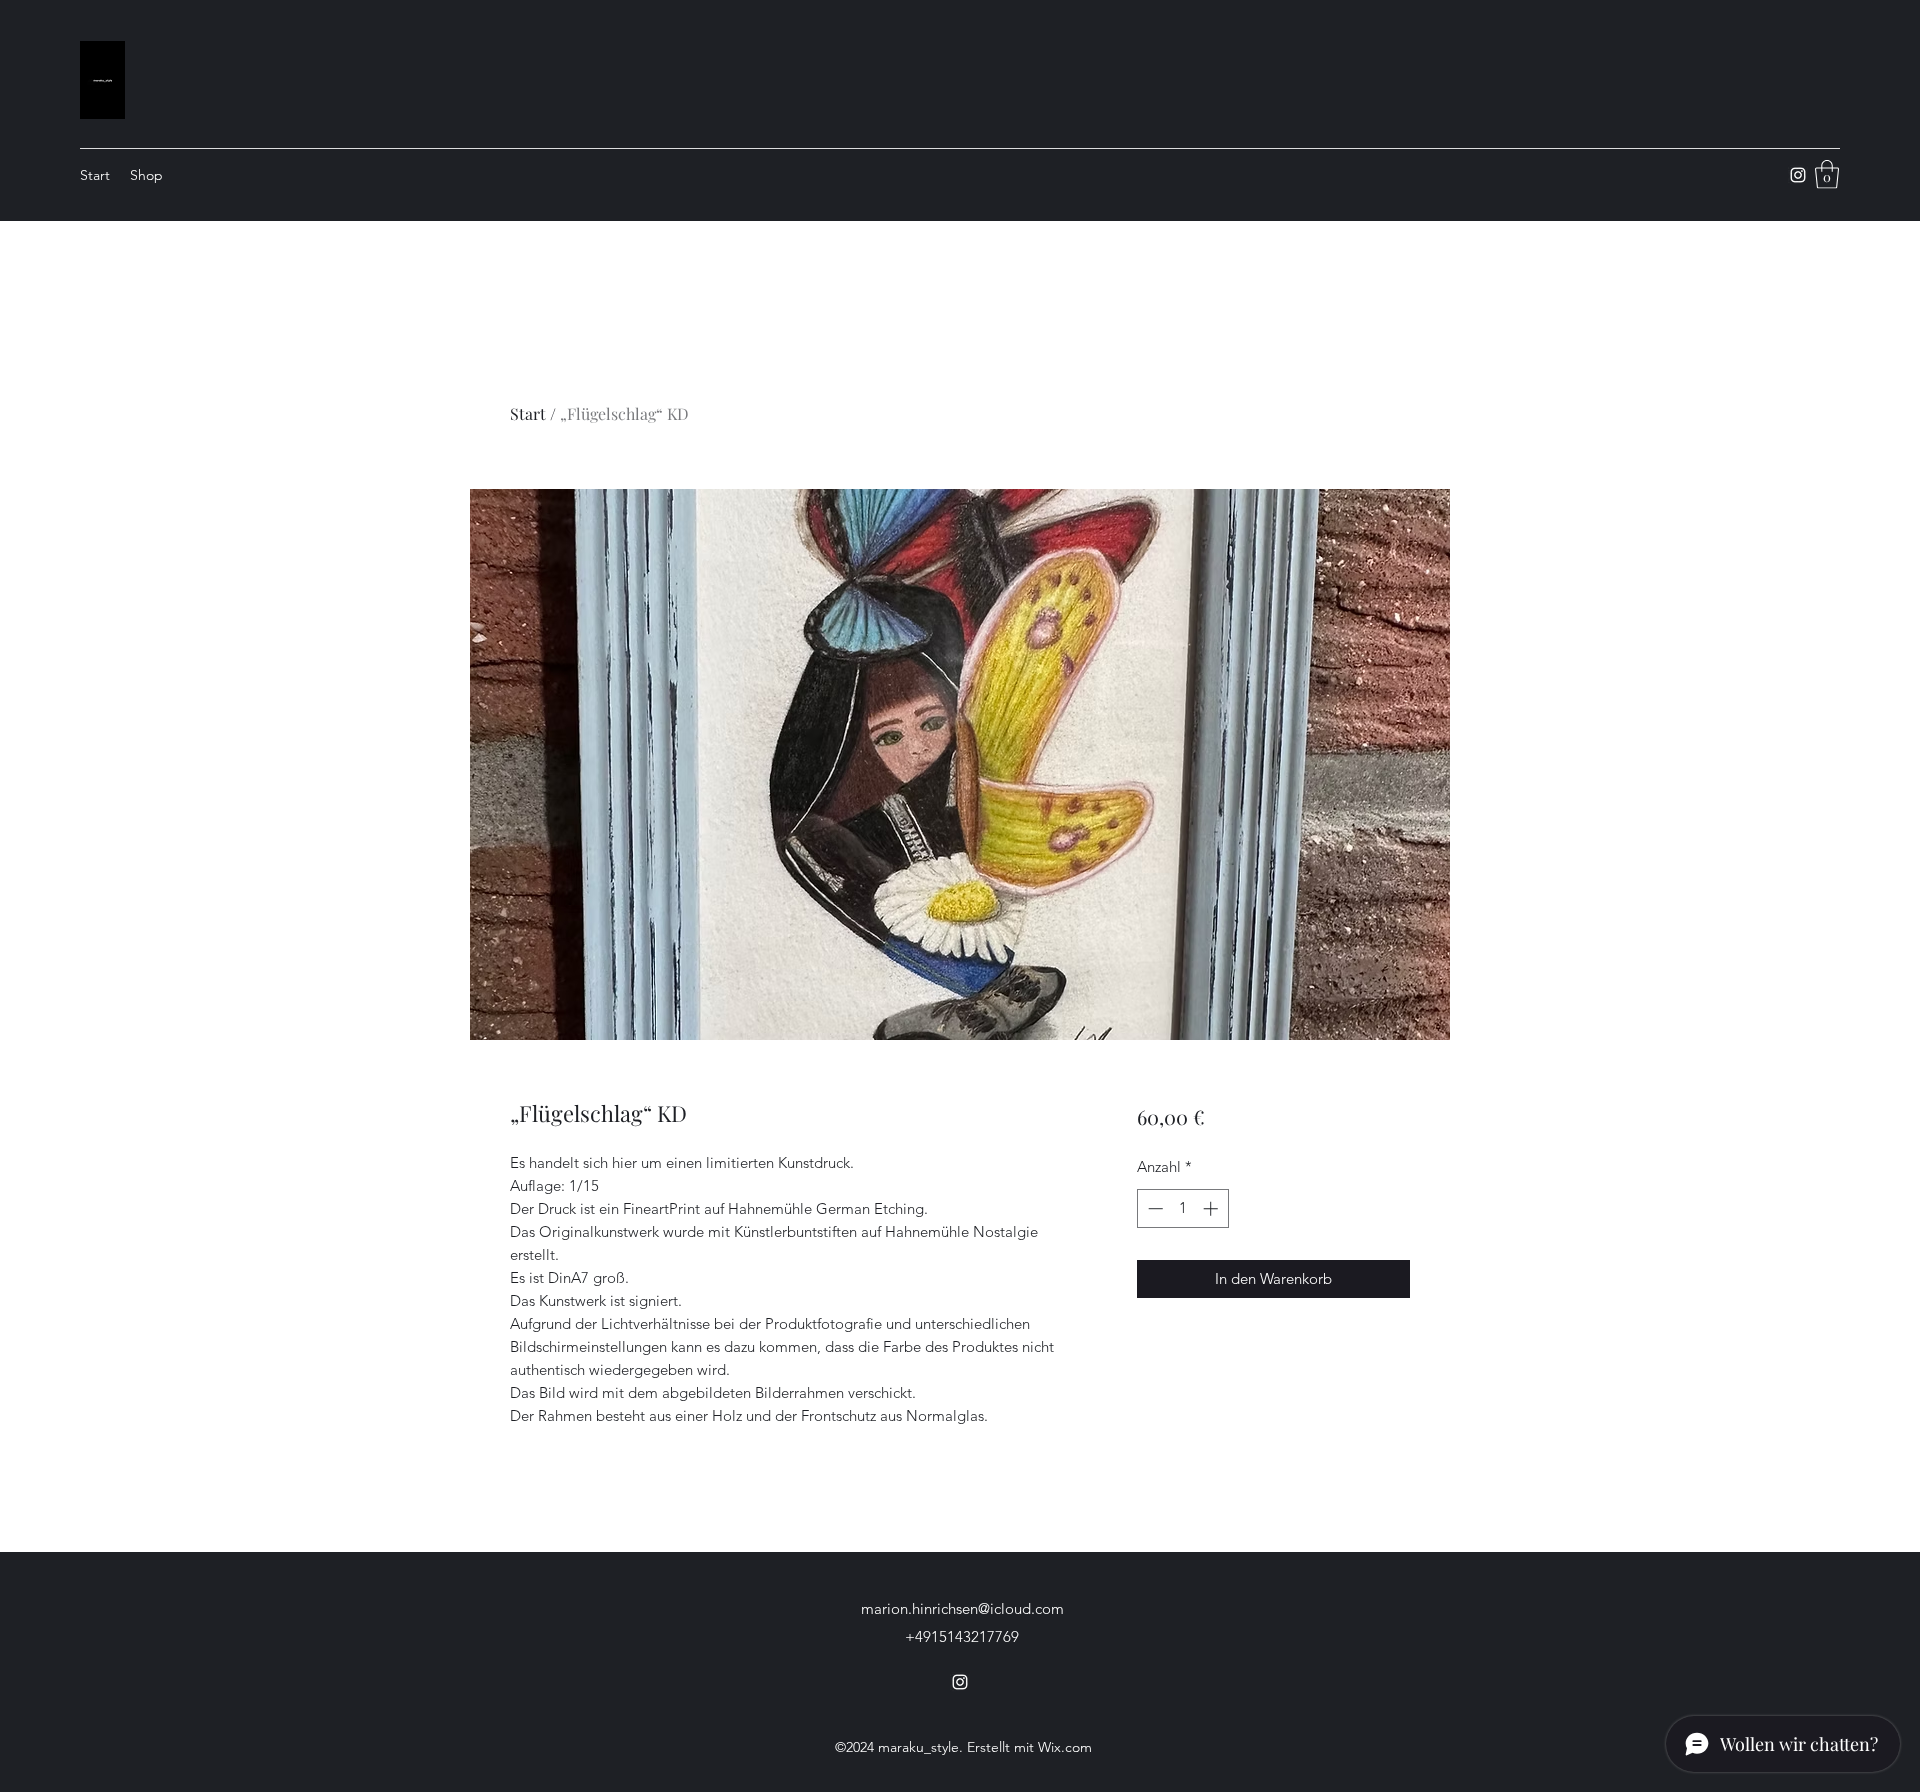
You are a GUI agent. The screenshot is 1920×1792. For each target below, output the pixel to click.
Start (528, 413)
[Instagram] (1798, 175)
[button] (1827, 174)
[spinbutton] (1182, 1208)
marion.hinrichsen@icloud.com (962, 1608)
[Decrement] (1153, 1208)
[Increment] (1212, 1208)
